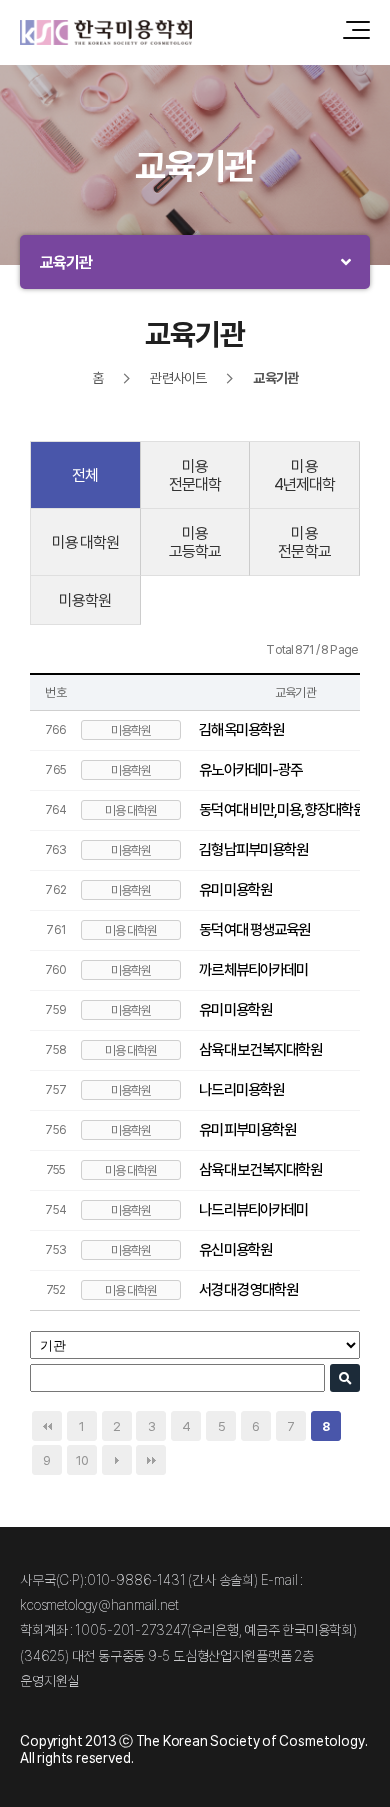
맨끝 (151, 1460)
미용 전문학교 (304, 542)
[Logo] (106, 32)
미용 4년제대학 (305, 475)
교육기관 (66, 262)
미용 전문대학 (195, 475)
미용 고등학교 (195, 542)
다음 (117, 1460)
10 (82, 1460)
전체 (85, 475)
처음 (47, 1426)
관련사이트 (178, 377)
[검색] (345, 1378)
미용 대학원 (86, 542)
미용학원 (85, 600)
